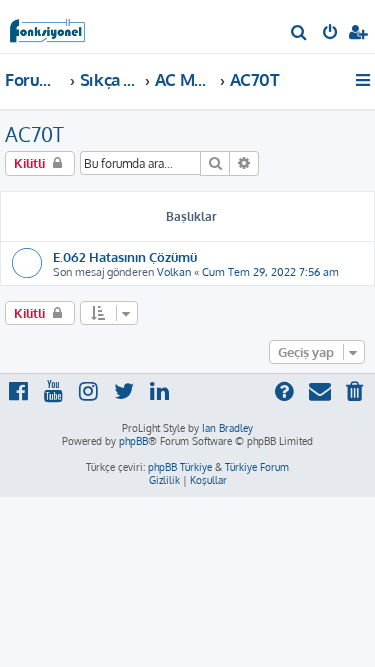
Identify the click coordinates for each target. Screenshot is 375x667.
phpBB (133, 441)
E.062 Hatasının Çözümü (125, 256)
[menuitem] (299, 34)
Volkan (174, 272)
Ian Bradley (227, 428)
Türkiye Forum (257, 467)
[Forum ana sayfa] (48, 25)
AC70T (34, 134)
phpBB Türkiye (180, 467)
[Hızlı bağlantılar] (364, 80)
